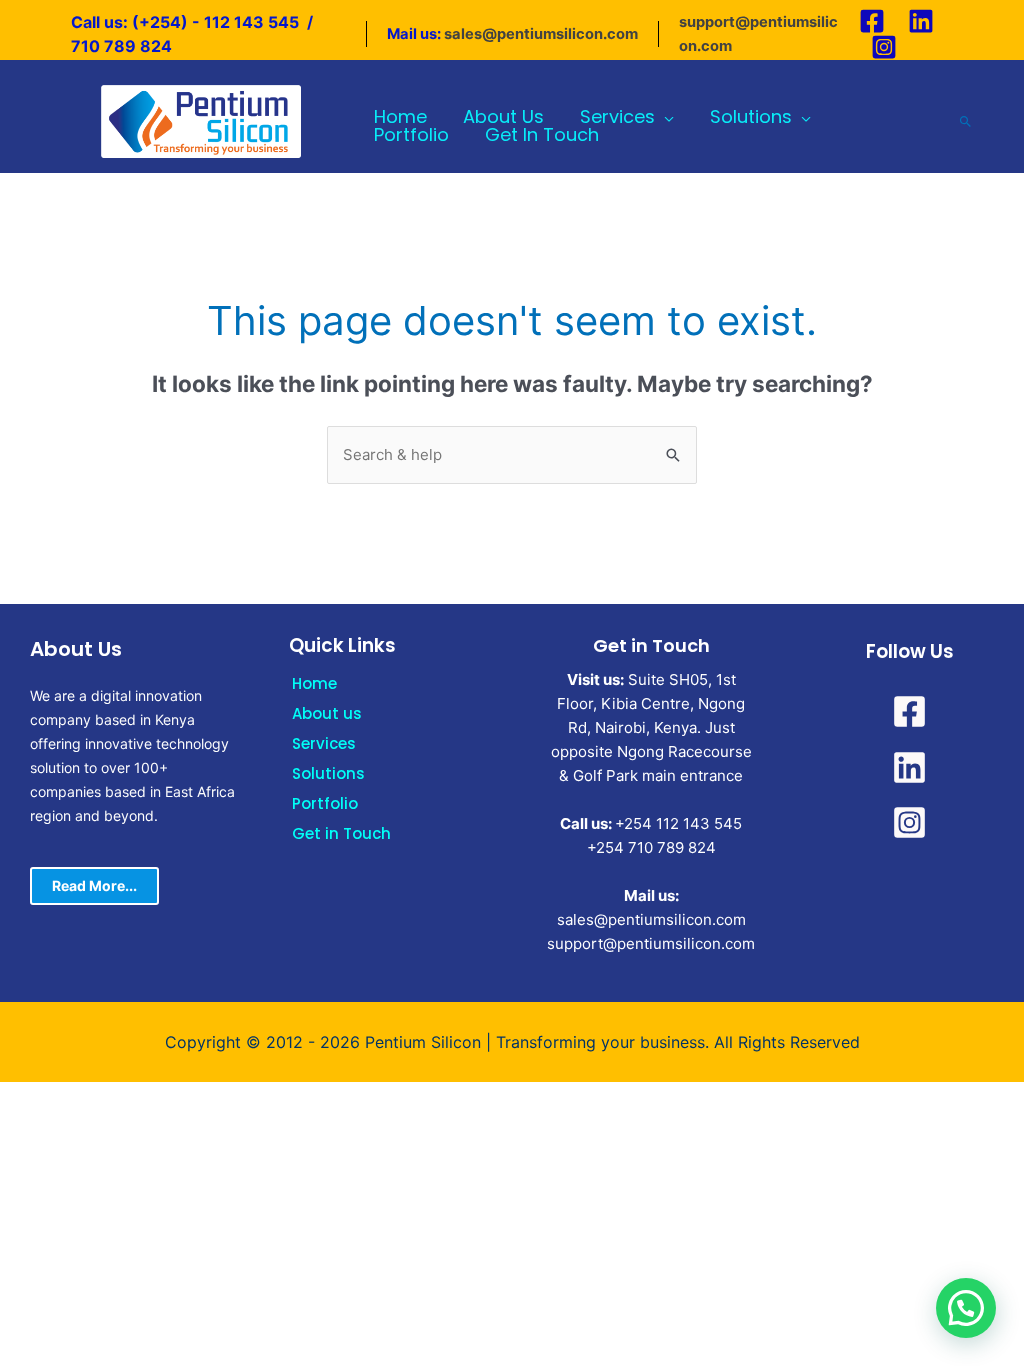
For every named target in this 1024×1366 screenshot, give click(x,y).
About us (327, 713)
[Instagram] (884, 47)
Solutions (328, 773)
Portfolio (325, 803)
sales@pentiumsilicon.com (541, 34)
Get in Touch (341, 833)
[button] (966, 1308)
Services (324, 743)
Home (314, 683)
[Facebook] (872, 21)
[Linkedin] (921, 21)
